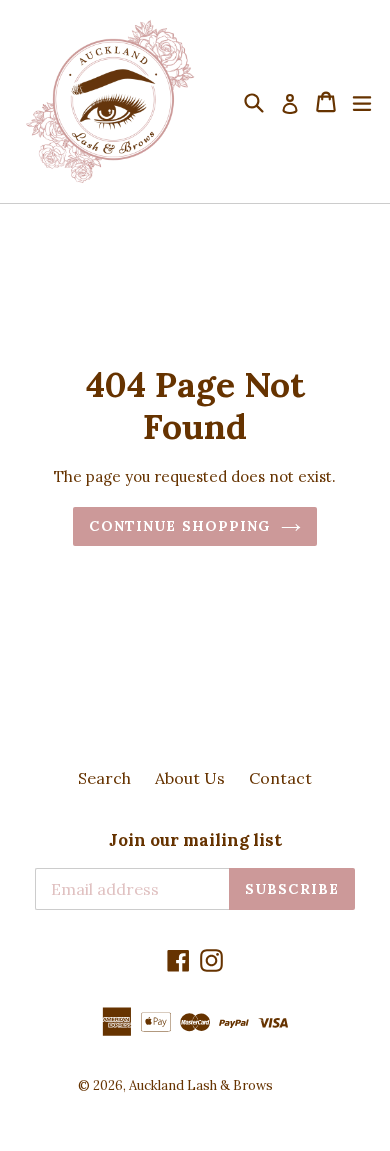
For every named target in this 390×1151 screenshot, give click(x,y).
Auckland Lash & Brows (201, 1085)
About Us (190, 778)
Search (104, 778)
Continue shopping (179, 526)
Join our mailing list (195, 840)
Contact (280, 778)
